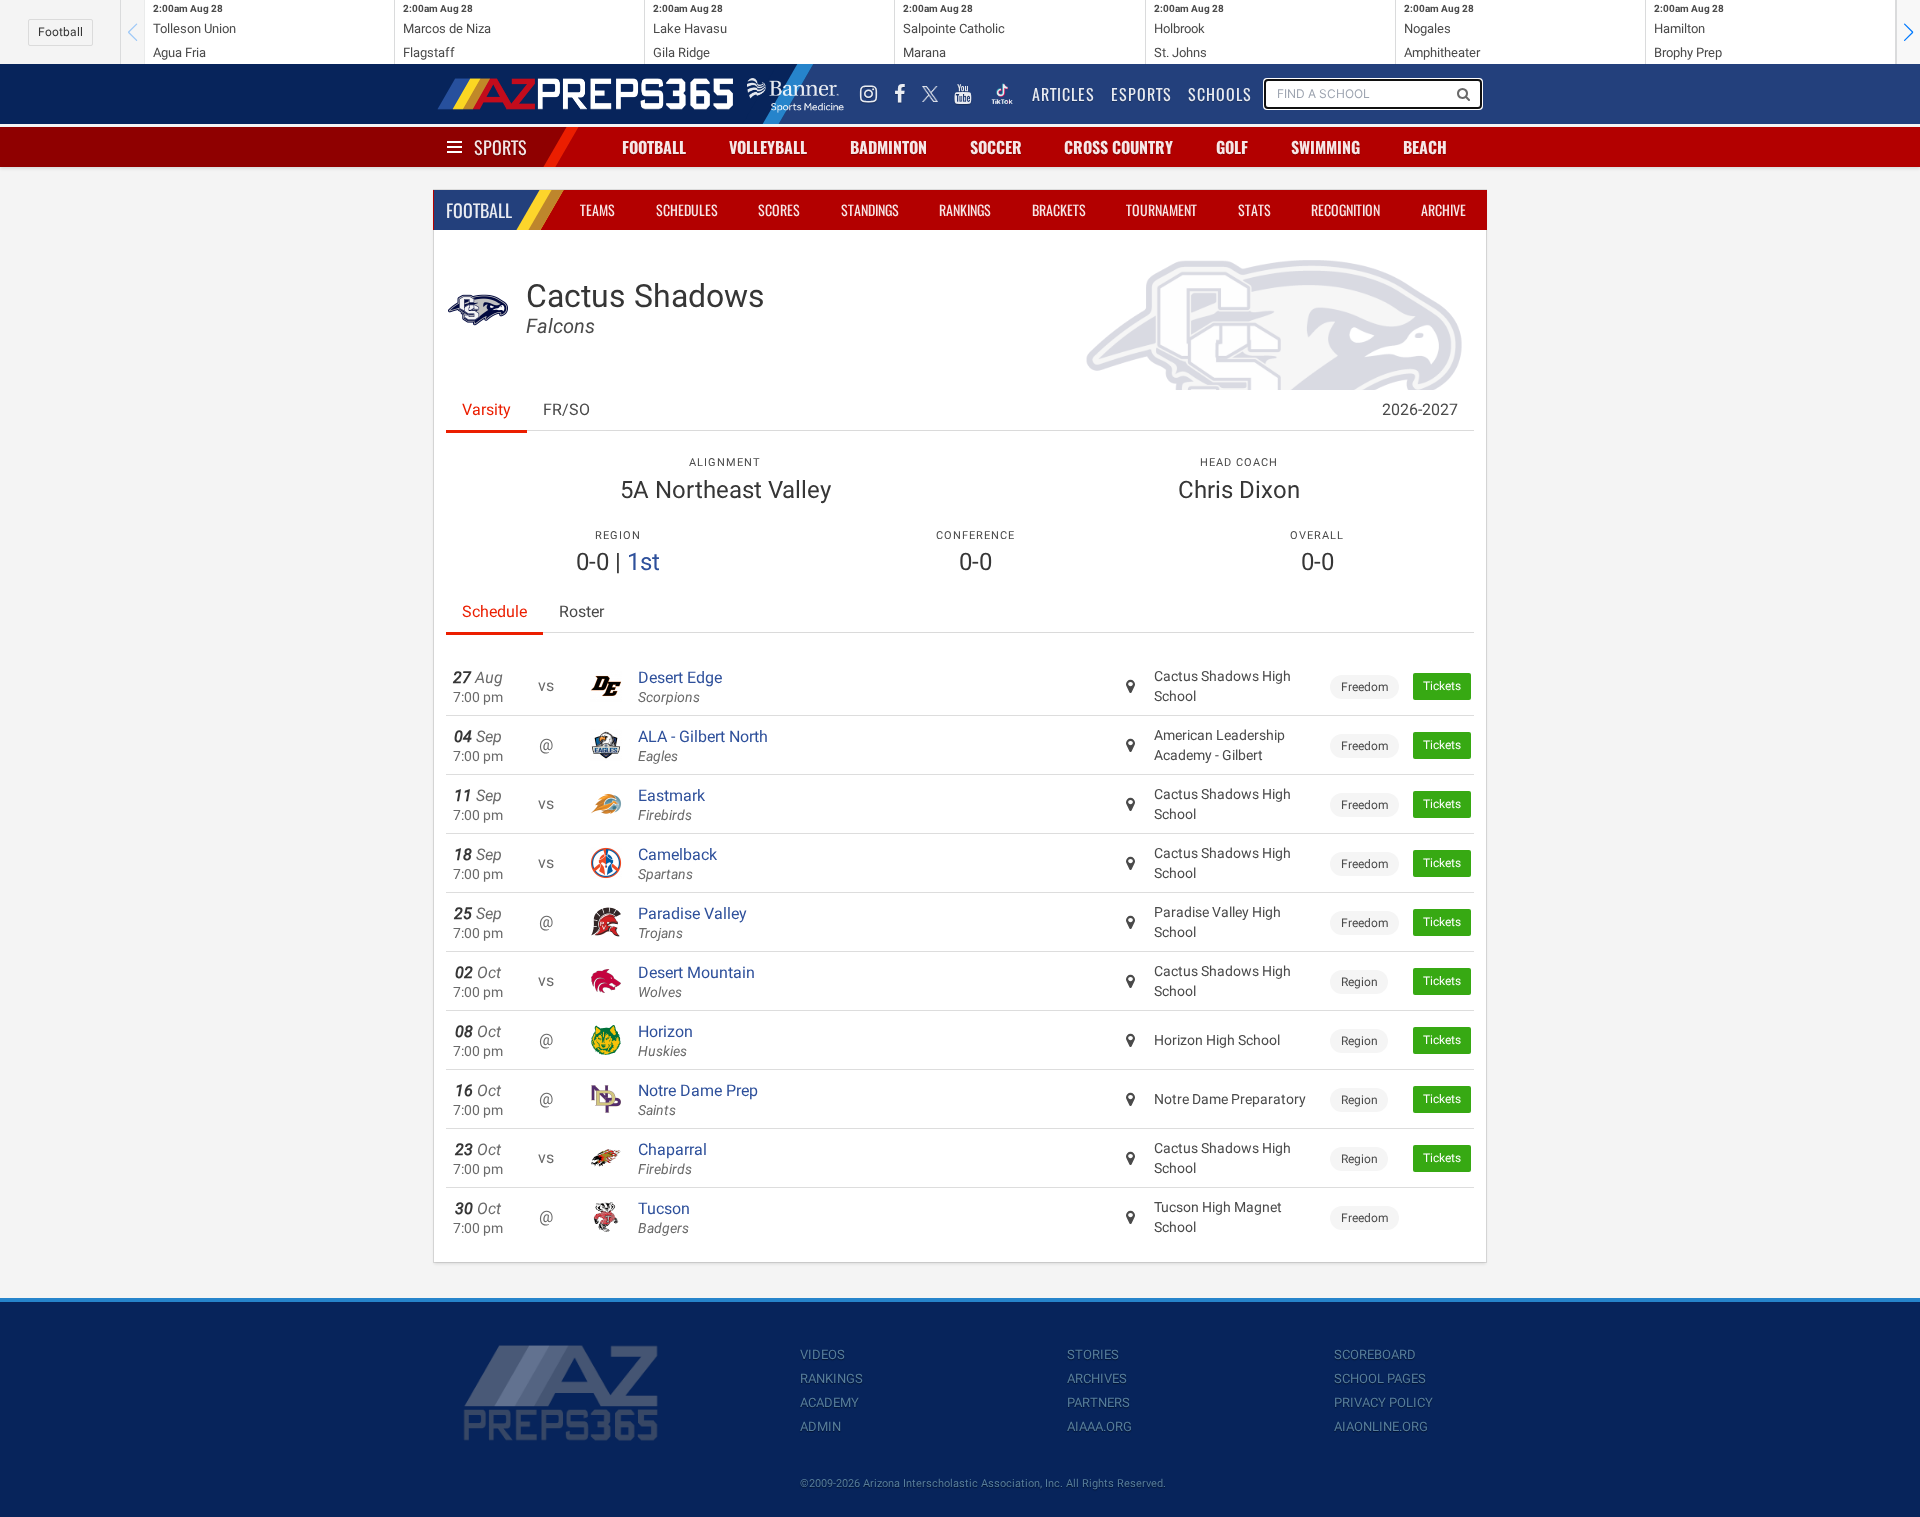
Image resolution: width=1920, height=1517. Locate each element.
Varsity (486, 409)
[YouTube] (963, 94)
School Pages (1380, 1378)
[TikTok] (1002, 94)
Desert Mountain (696, 982)
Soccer (996, 147)
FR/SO (566, 409)
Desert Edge (680, 687)
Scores (779, 209)
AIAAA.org (1099, 1426)
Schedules (687, 209)
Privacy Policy (1383, 1402)
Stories (1093, 1354)
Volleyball (768, 147)
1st (643, 562)
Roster (581, 611)
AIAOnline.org (1381, 1426)
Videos (822, 1354)
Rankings (965, 209)
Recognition (1345, 209)
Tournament (1161, 209)
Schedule (494, 611)
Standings (870, 209)
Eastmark (671, 805)
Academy (829, 1402)
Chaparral (672, 1159)
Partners (1098, 1402)
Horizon (665, 1041)
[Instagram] (869, 94)
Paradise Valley (692, 923)
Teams (597, 209)
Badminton (888, 147)
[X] (930, 94)
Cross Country (1118, 147)
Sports (500, 147)
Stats (1254, 209)
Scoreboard (1375, 1354)
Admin (820, 1426)
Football (60, 32)
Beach (1425, 147)
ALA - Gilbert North (703, 746)
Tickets (1442, 686)
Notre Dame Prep (698, 1100)
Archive (1443, 209)
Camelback (677, 864)
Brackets (1059, 209)
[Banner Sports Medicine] (795, 94)
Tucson (664, 1218)
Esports (1141, 94)
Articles (1063, 94)
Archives (1097, 1378)
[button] (1908, 32)
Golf (1232, 147)
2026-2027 (1420, 409)
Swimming (1325, 147)
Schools (1220, 94)
